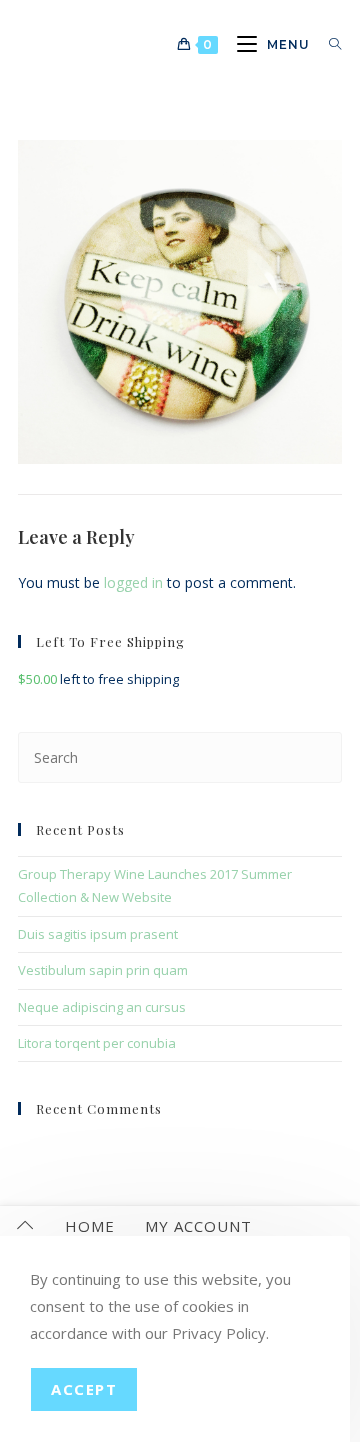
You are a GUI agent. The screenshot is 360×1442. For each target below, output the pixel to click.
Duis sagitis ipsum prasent (98, 934)
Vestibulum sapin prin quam (103, 970)
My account (198, 1226)
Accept (84, 1389)
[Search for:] (328, 44)
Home (90, 1226)
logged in (133, 582)
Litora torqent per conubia (97, 1043)
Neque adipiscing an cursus (102, 1007)
